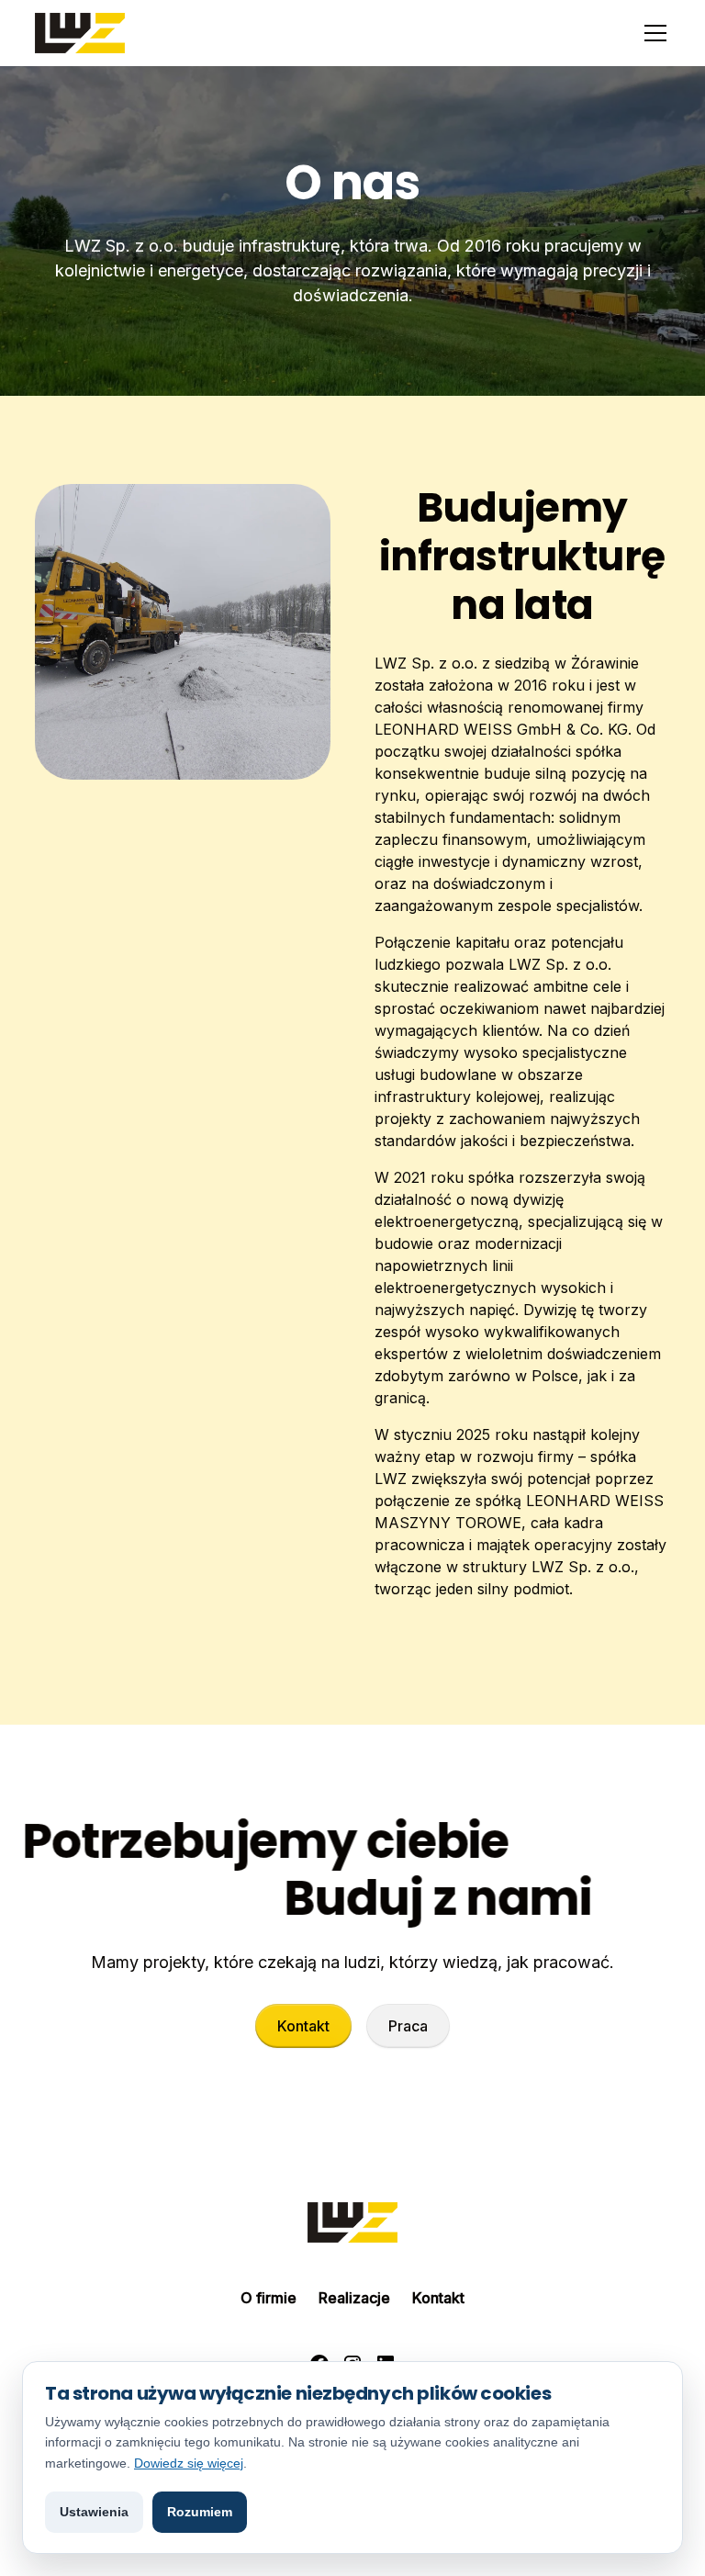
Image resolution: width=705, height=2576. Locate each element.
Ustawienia (94, 2512)
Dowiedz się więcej (189, 2463)
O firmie (269, 2298)
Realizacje (354, 2298)
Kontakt (303, 2026)
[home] (80, 33)
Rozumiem (200, 2512)
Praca (408, 2026)
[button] (652, 33)
